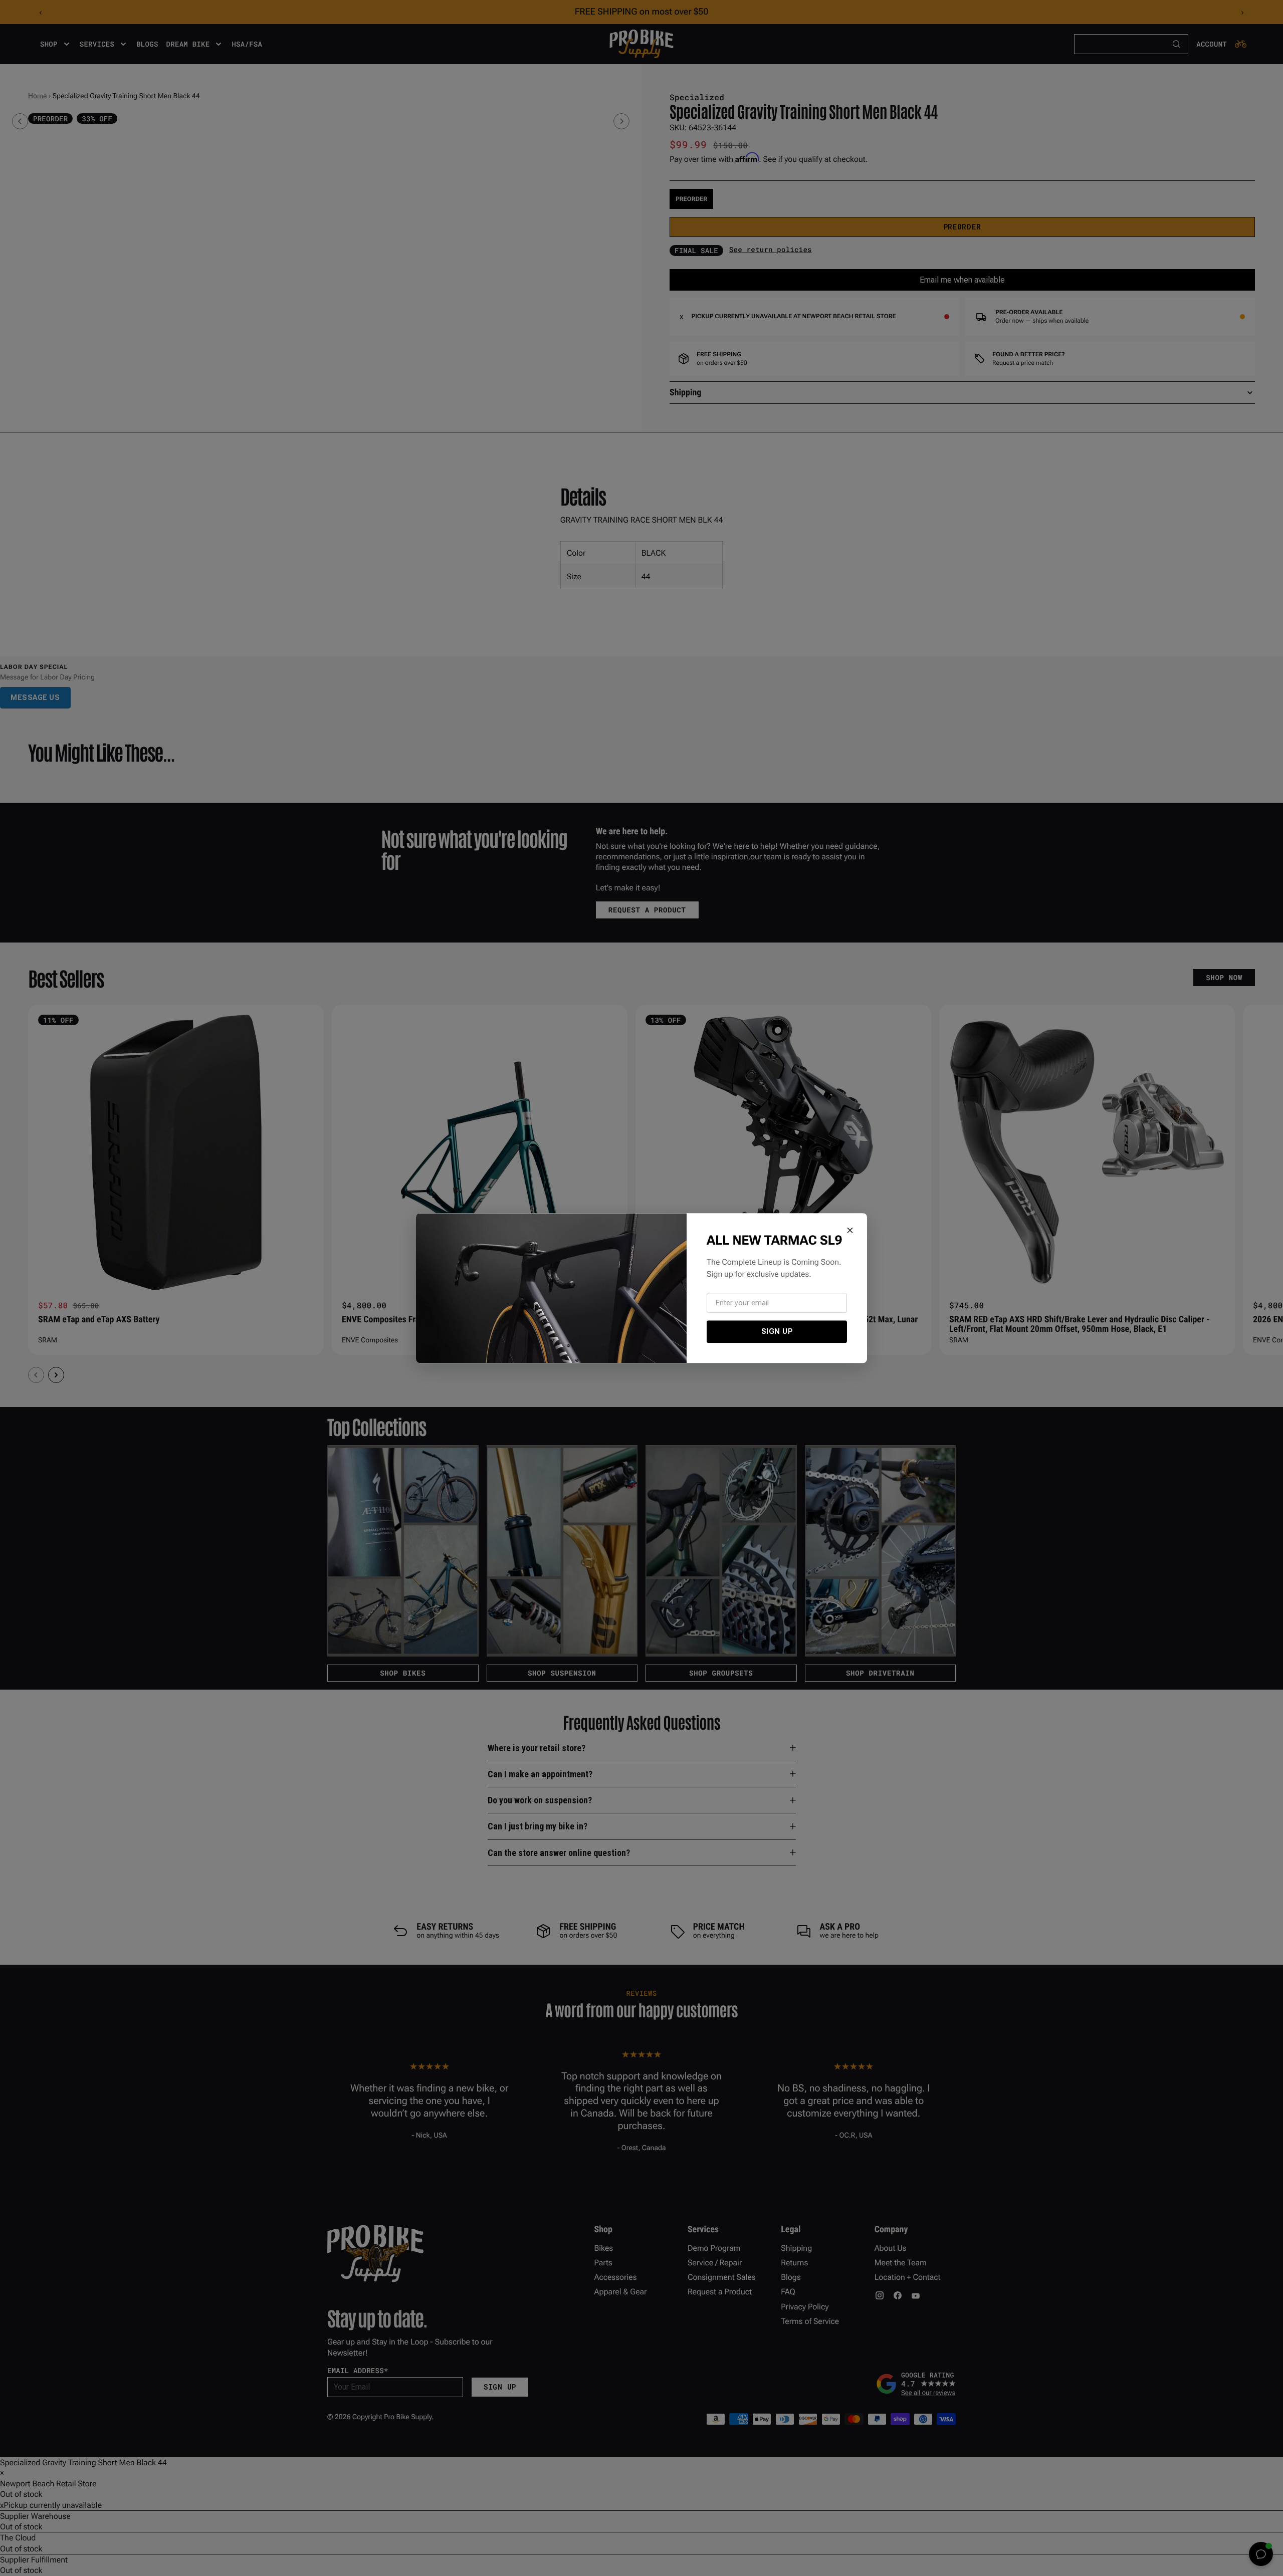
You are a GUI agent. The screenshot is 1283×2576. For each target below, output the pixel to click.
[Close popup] (850, 1230)
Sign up (777, 1331)
